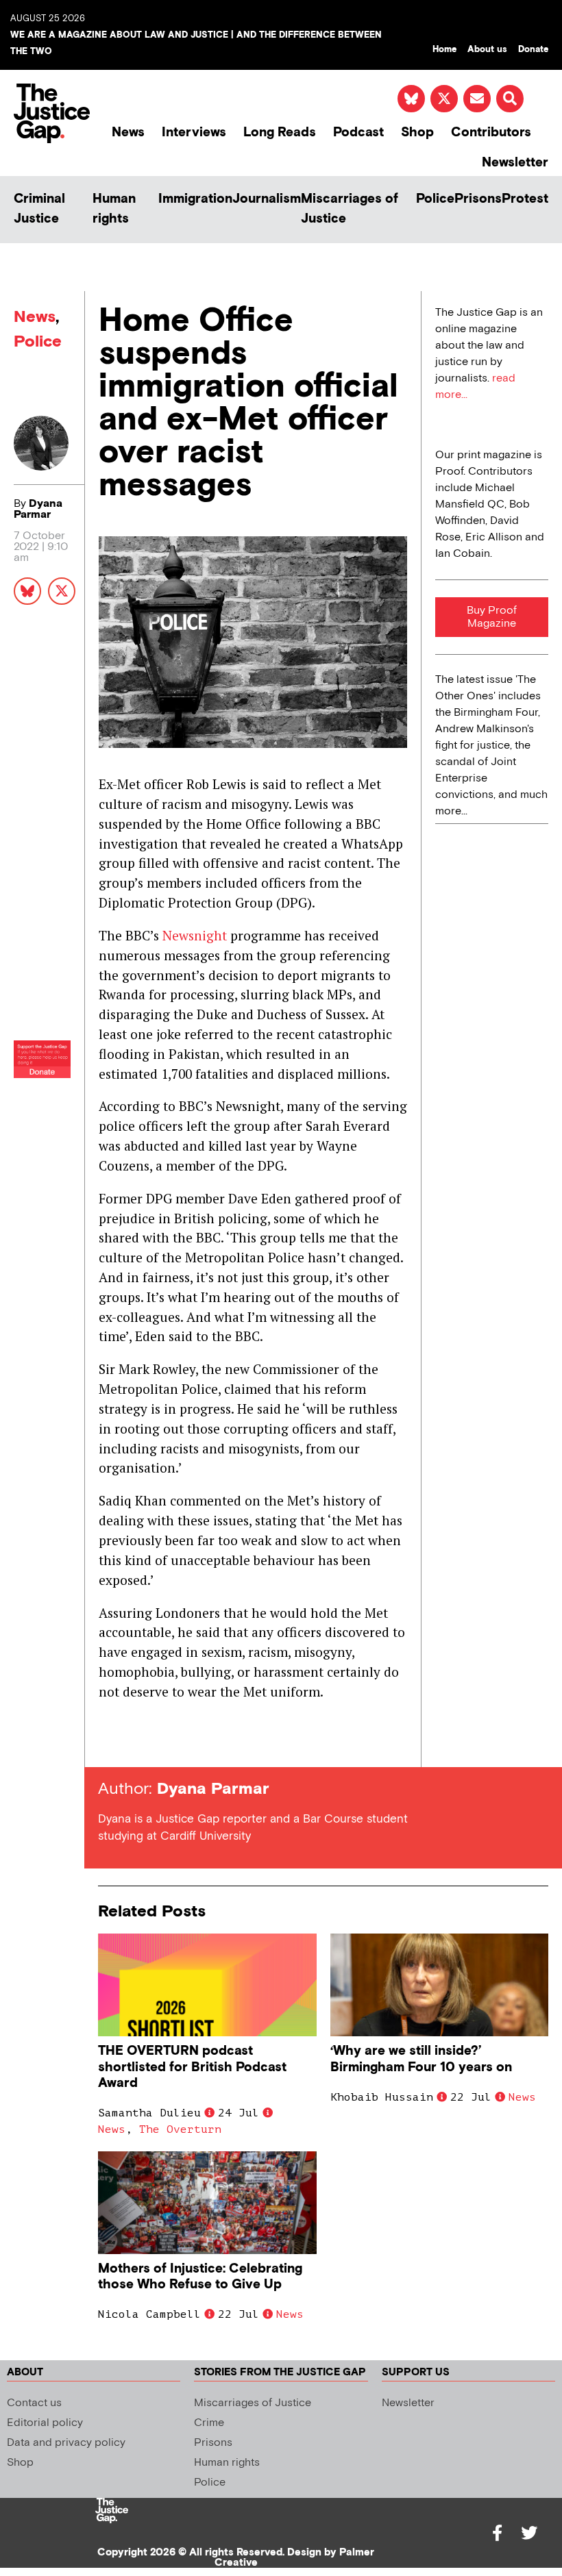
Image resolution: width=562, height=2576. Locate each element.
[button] (510, 99)
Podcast (358, 133)
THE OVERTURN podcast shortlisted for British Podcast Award (192, 2067)
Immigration (195, 199)
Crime (209, 2423)
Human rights (114, 209)
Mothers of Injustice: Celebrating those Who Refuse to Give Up (200, 2277)
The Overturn (180, 2129)
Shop (417, 133)
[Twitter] (529, 2533)
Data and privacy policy (66, 2443)
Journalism (267, 199)
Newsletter (515, 163)
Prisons (478, 199)
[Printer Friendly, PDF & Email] (108, 1742)
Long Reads (280, 133)
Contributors (491, 133)
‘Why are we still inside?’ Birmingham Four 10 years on (421, 2059)
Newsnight (195, 935)
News (128, 133)
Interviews (194, 133)
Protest (525, 199)
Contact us (34, 2403)
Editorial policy (45, 2423)
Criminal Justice (39, 209)
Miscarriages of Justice (350, 209)
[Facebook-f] (498, 2533)
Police (435, 199)
